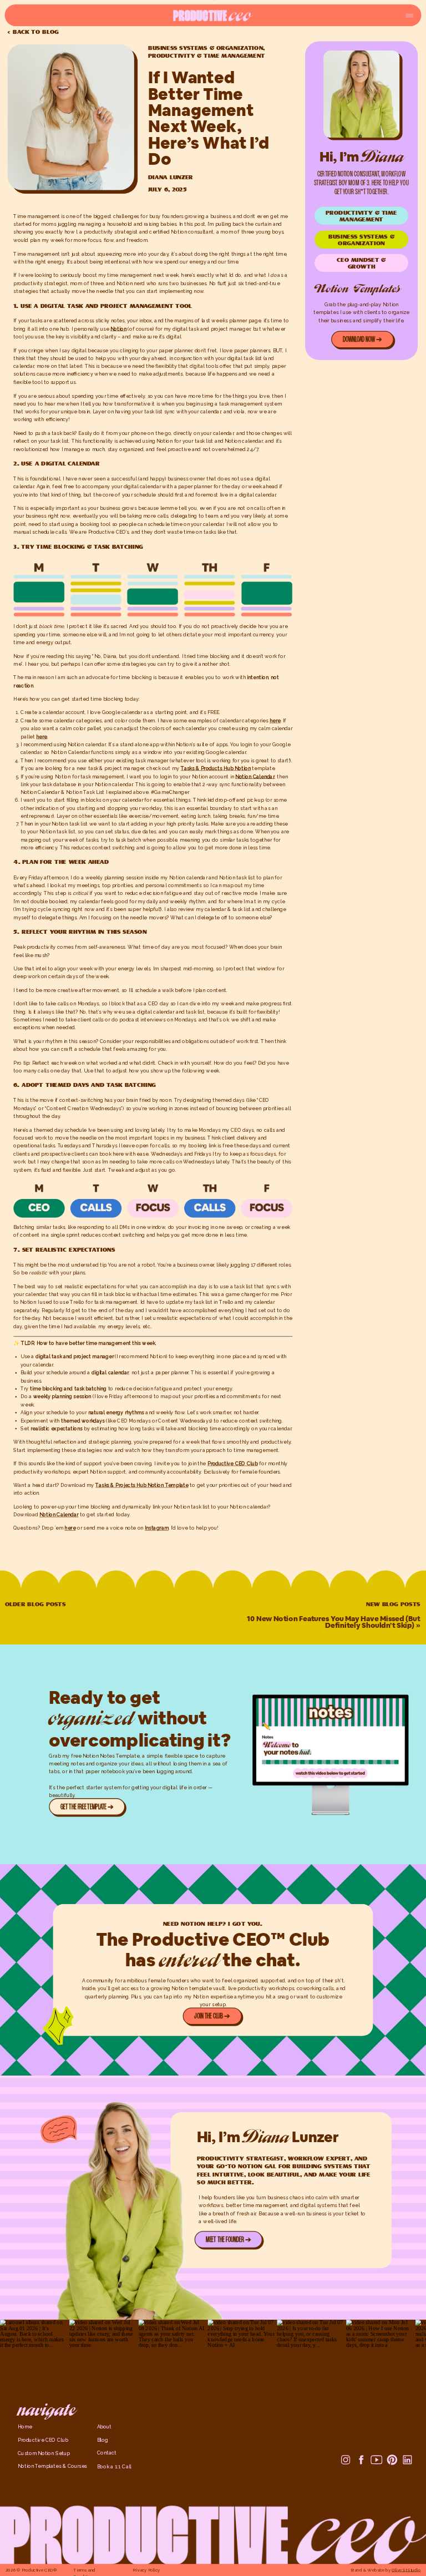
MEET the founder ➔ (228, 2240)
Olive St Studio (406, 2570)
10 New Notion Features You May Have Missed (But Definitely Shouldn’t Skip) (333, 1622)
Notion (118, 328)
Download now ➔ (363, 340)
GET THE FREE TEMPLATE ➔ (87, 1807)
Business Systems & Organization (206, 47)
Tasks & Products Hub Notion (216, 768)
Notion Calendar (59, 1515)
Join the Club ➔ (212, 2016)
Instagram (157, 1528)
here (275, 720)
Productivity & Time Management (207, 56)
